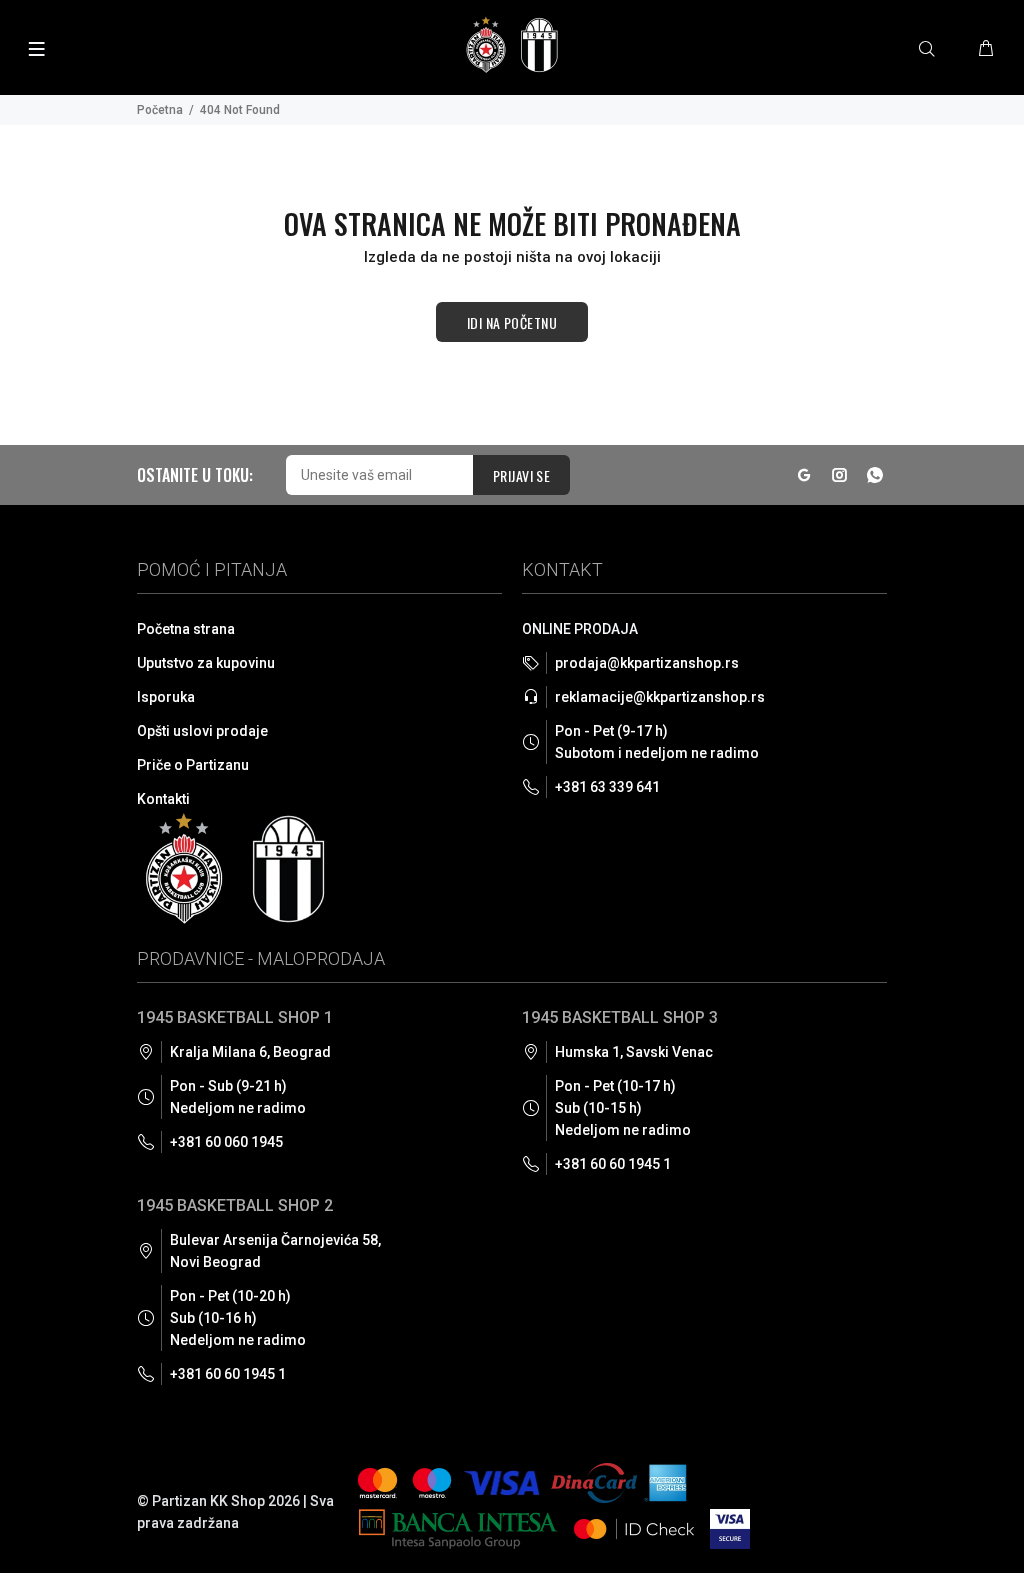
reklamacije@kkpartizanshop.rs (660, 697)
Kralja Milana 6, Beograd (250, 1052)
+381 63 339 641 (607, 787)
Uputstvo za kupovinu (206, 663)
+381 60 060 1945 (226, 1142)
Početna (160, 110)
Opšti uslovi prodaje (202, 731)
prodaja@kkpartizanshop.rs (647, 663)
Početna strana (186, 629)
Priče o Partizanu (193, 765)
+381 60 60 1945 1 (228, 1374)
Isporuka (166, 697)
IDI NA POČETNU (512, 322)
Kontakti (163, 799)
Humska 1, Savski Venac (634, 1052)
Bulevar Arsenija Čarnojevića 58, (275, 1251)
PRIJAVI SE (521, 475)
